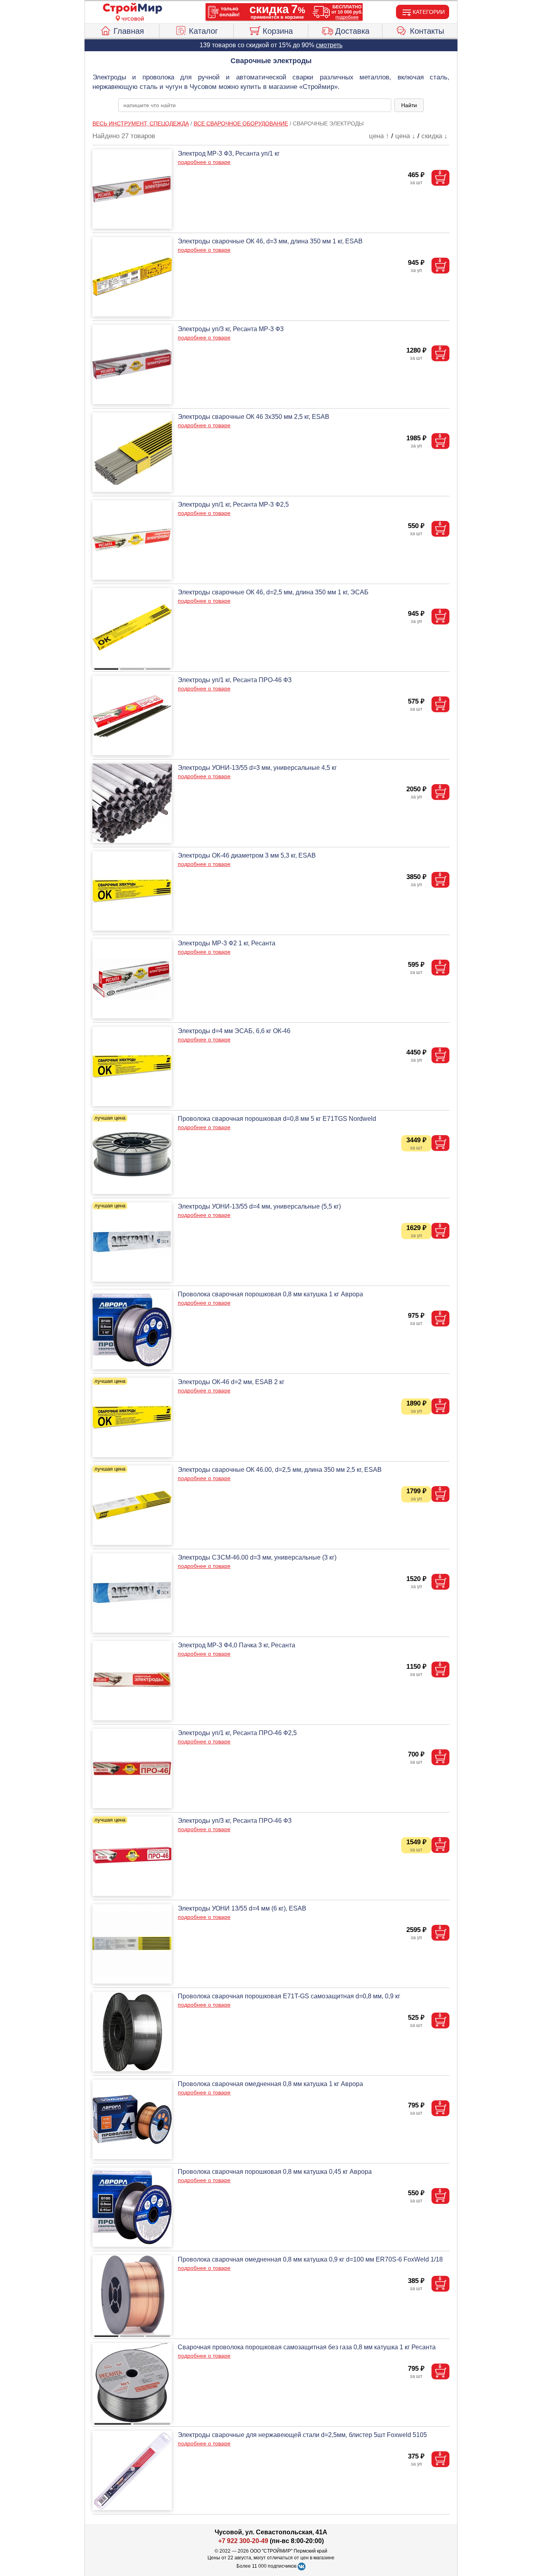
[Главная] (133, 9)
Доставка (352, 31)
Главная (129, 31)
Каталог (203, 31)
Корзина (278, 31)
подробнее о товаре (204, 162)
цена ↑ (379, 136)
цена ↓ (405, 136)
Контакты (427, 31)
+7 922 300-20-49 (243, 2541)
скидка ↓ (434, 136)
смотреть (329, 45)
